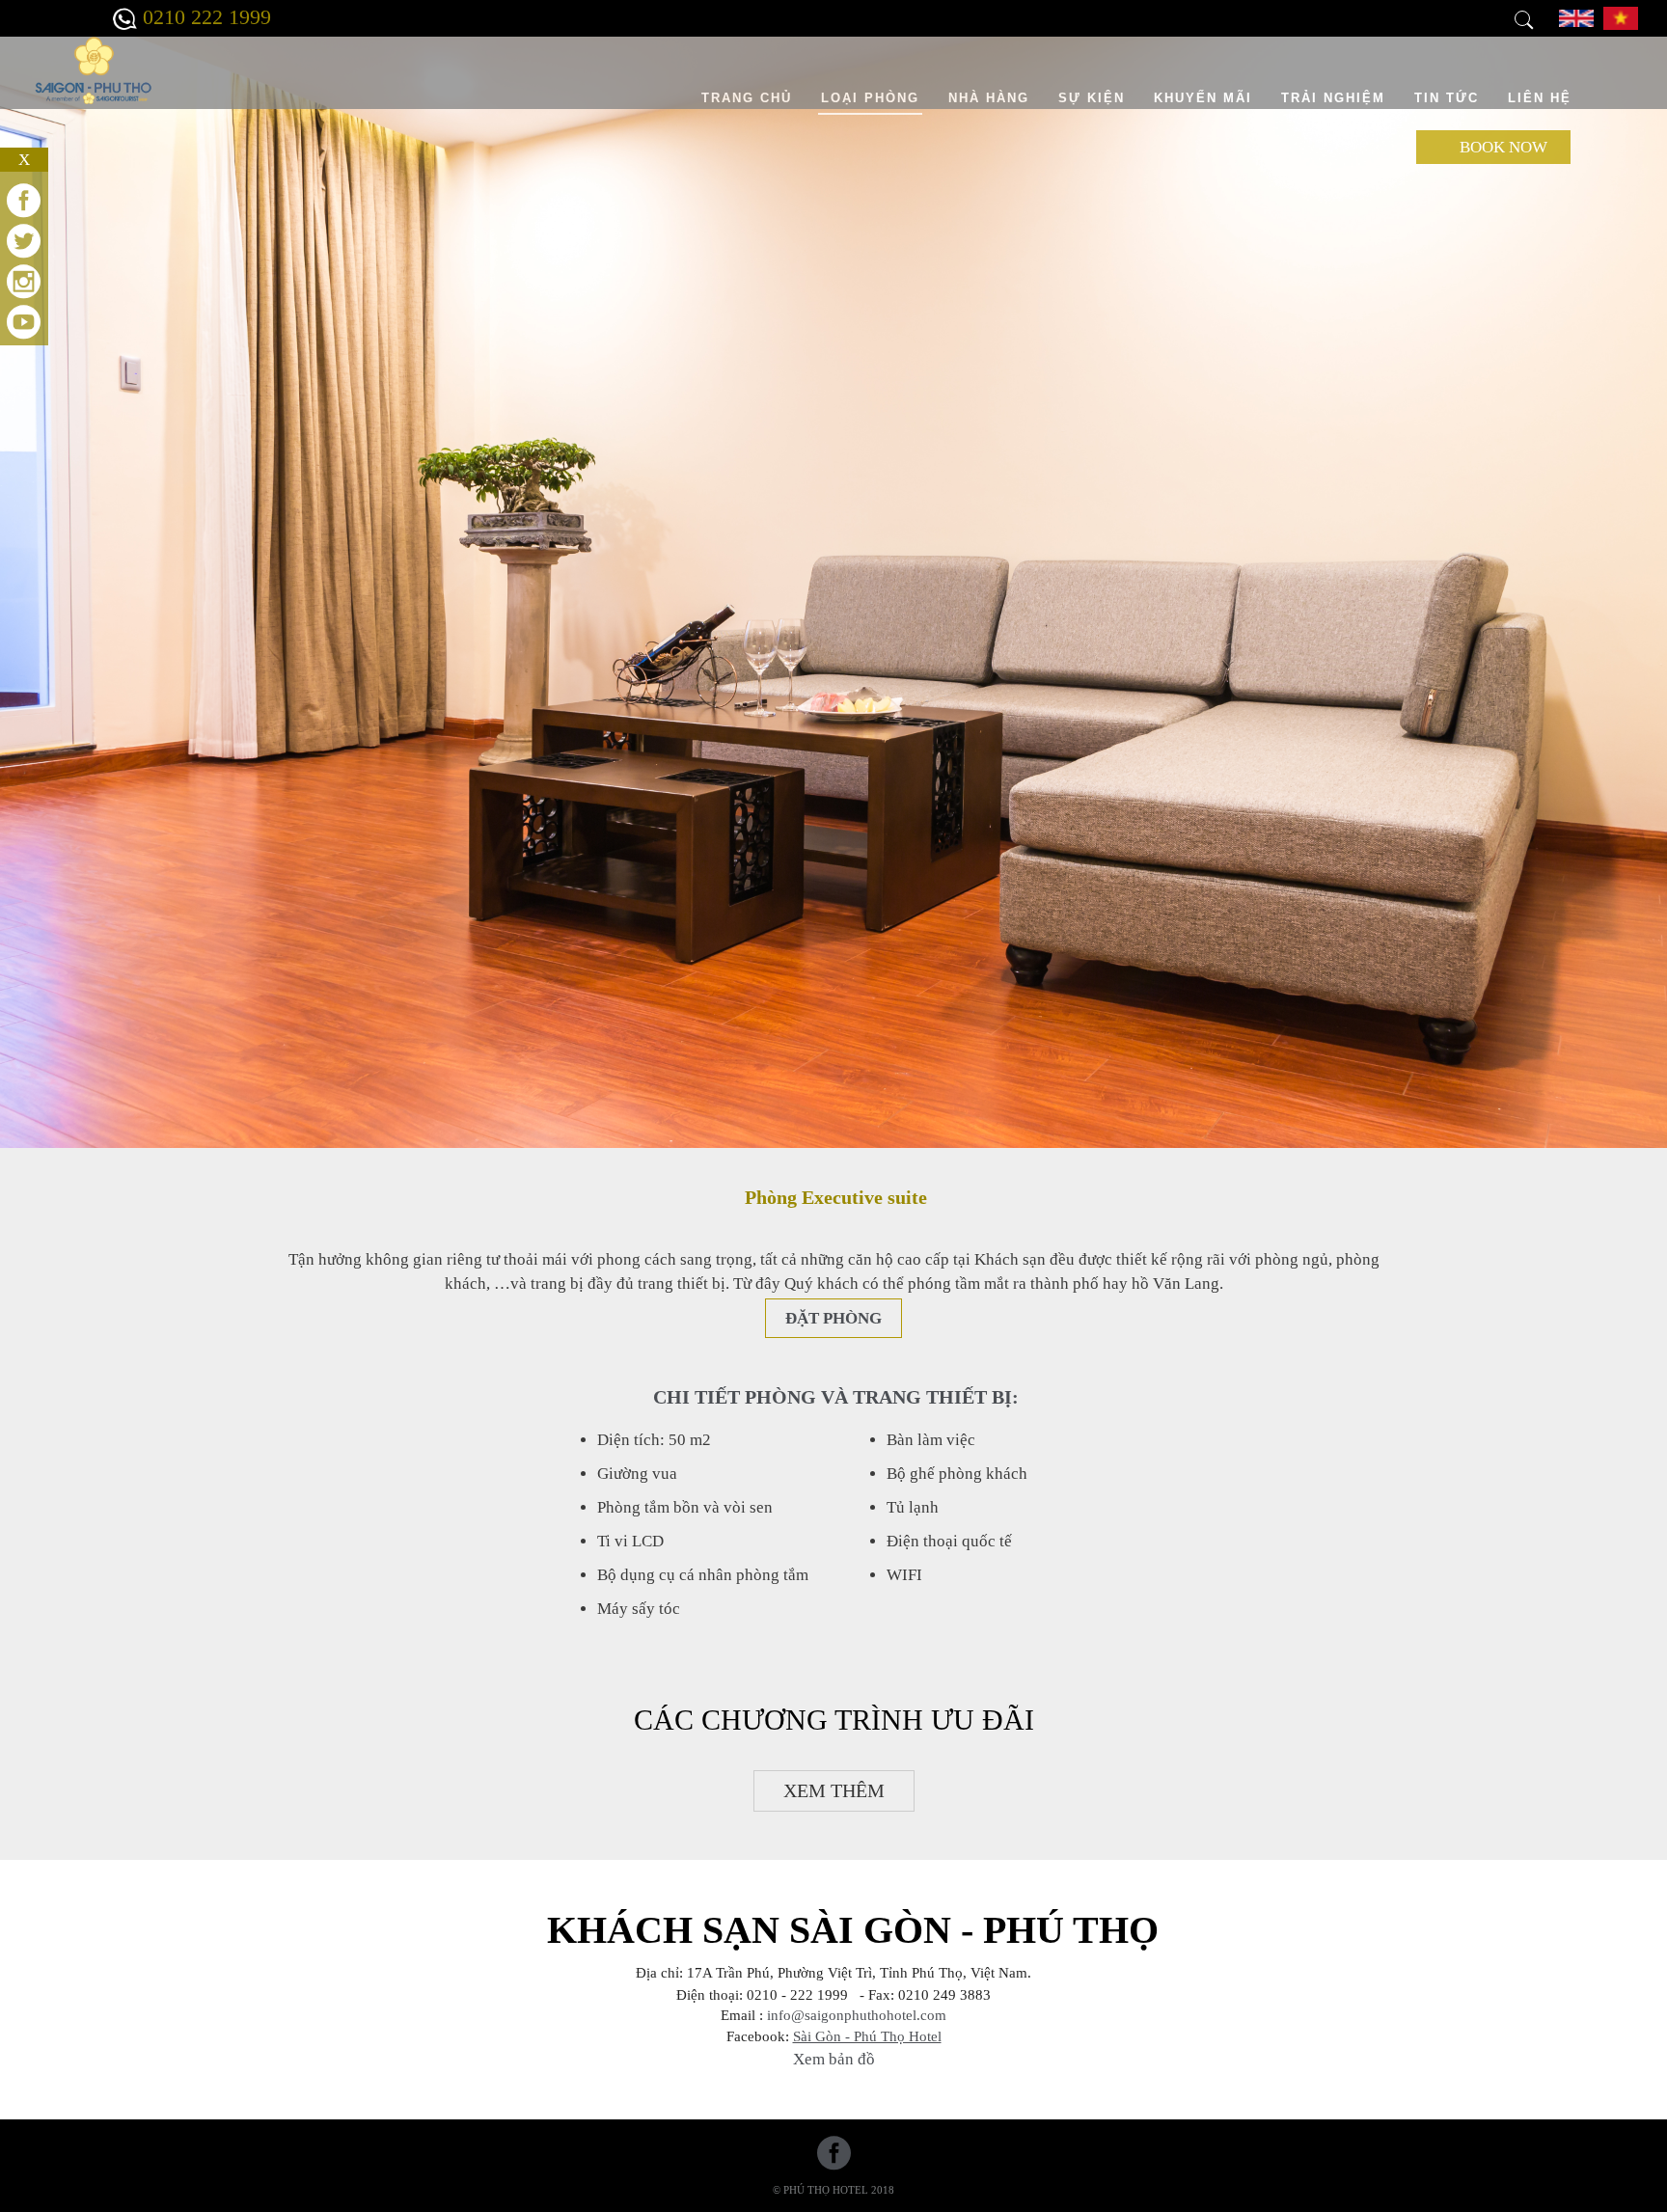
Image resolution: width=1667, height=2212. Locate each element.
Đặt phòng (833, 1318)
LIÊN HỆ (1540, 98)
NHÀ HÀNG (989, 98)
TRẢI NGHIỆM (1333, 98)
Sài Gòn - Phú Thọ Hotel (867, 2036)
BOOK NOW (1503, 147)
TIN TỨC (1447, 98)
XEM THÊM (834, 1790)
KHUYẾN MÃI (1203, 98)
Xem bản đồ (834, 2059)
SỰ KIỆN (1092, 98)
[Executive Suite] (1576, 17)
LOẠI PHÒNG (870, 98)
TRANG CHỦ (747, 98)
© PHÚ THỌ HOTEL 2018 (833, 2190)
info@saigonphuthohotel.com (857, 2015)
